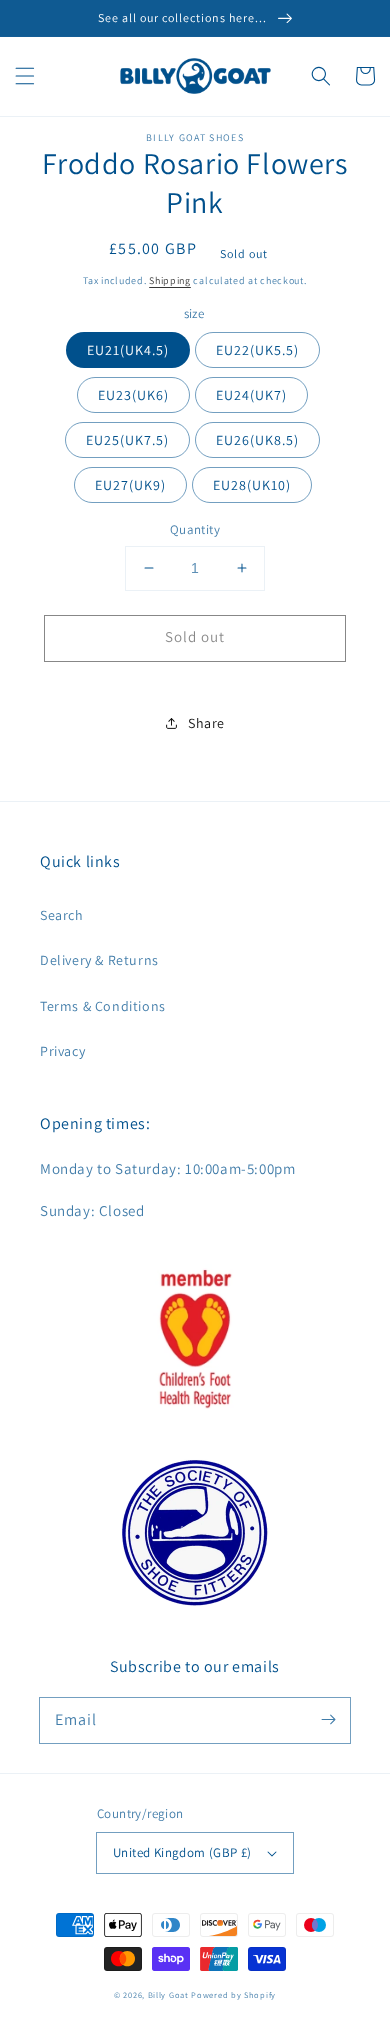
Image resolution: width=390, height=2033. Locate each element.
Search (62, 915)
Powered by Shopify (233, 1994)
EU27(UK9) (130, 485)
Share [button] (206, 723)
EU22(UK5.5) (257, 350)
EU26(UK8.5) (257, 440)
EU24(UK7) (251, 395)
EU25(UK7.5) (127, 440)
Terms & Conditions (103, 1006)
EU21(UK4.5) (128, 350)
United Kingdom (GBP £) (182, 1852)
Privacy (62, 1051)
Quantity (195, 529)
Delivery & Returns (99, 960)
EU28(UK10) (252, 485)
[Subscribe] (328, 1720)
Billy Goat (168, 1994)
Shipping (170, 280)
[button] (25, 76)
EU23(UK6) (133, 395)
